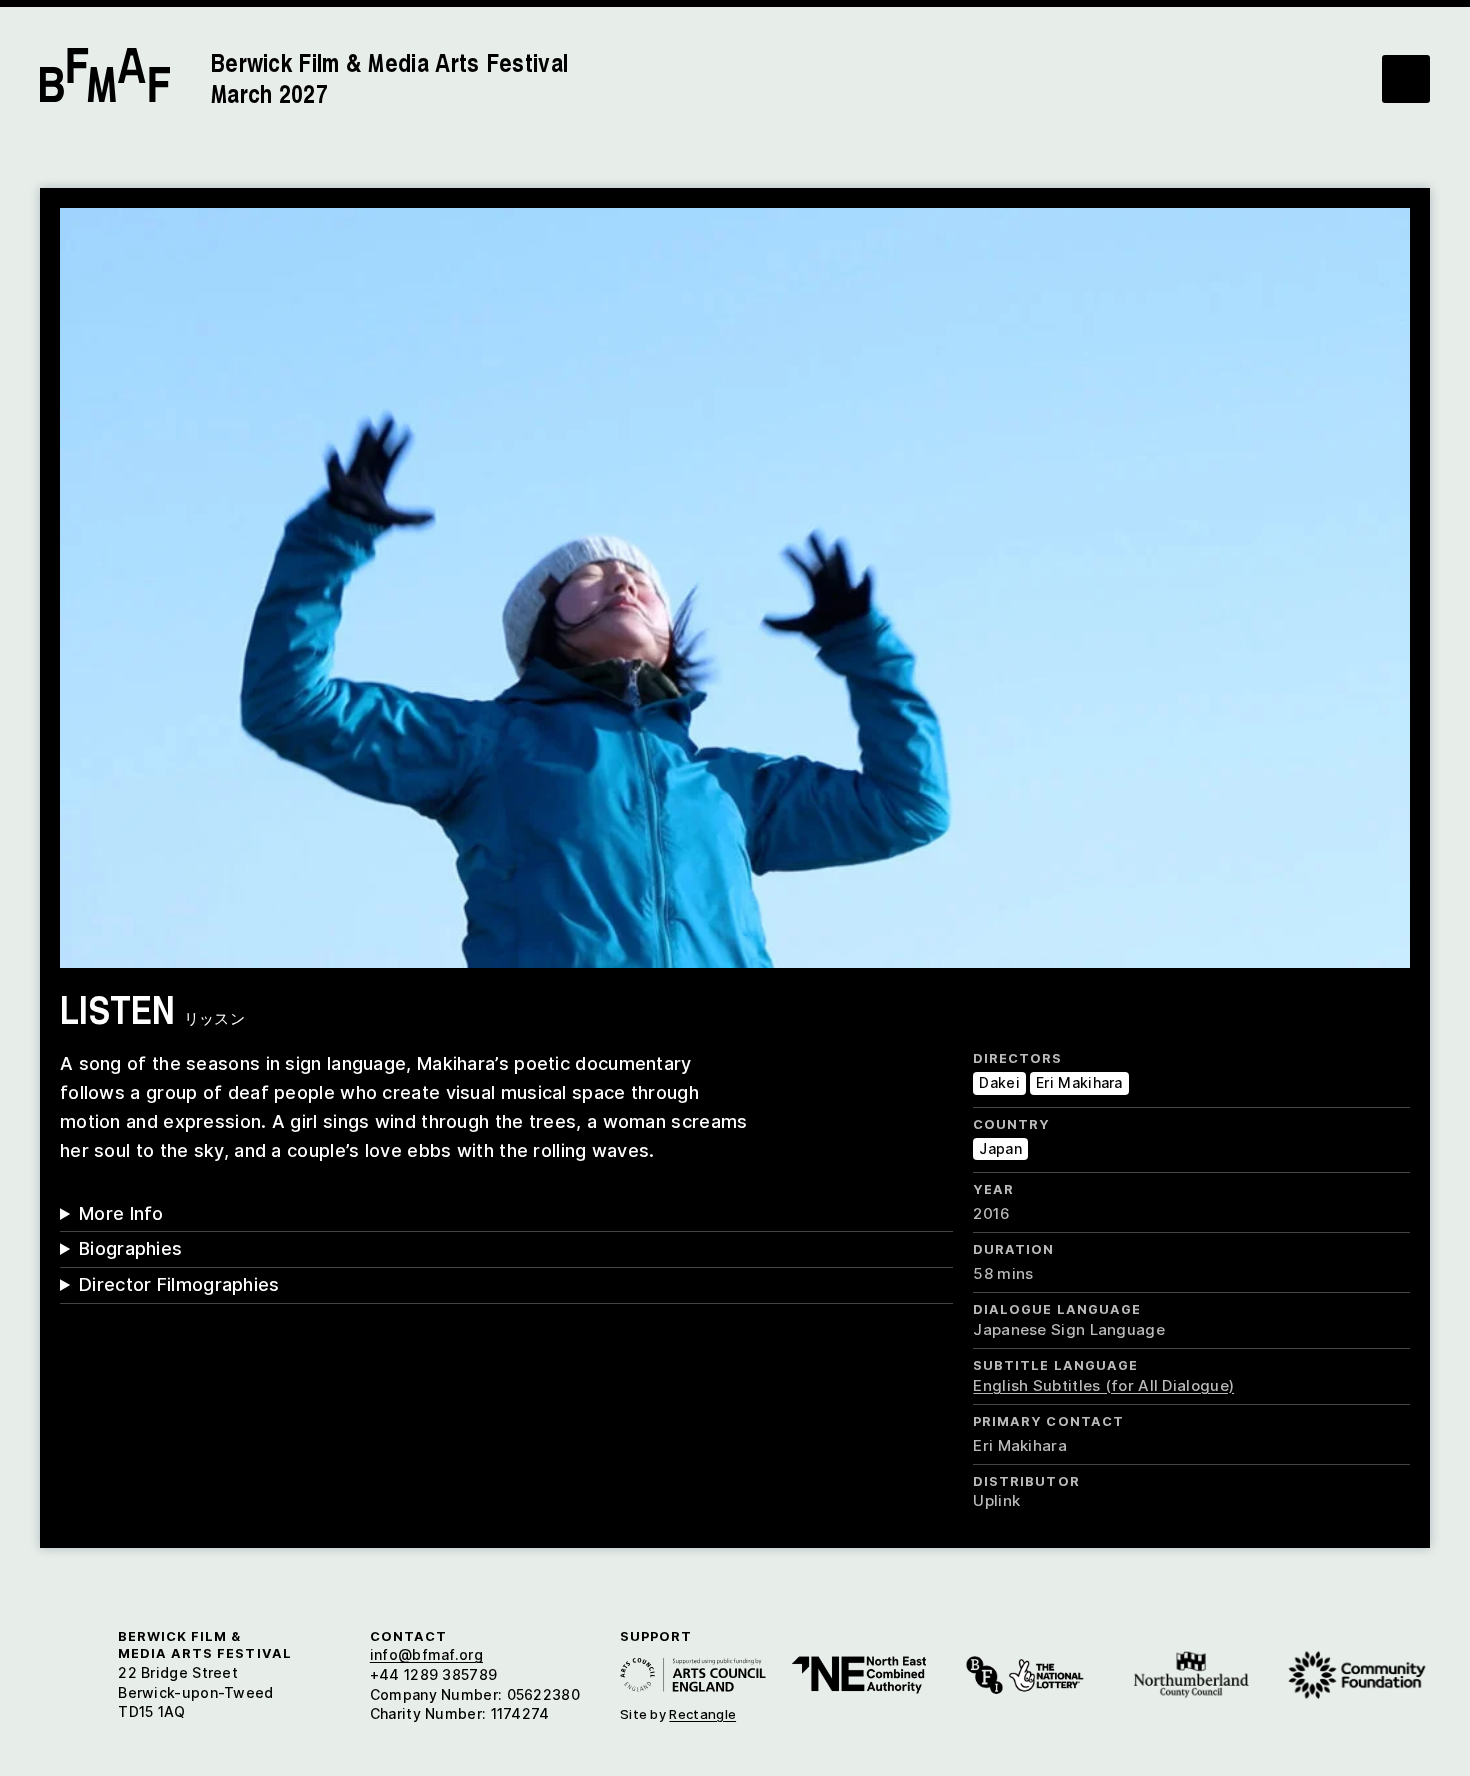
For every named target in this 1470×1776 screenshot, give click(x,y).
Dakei (999, 1082)
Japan (1000, 1148)
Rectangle (702, 1714)
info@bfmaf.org (426, 1654)
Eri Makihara (1079, 1082)
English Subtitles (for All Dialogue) (1103, 1385)
